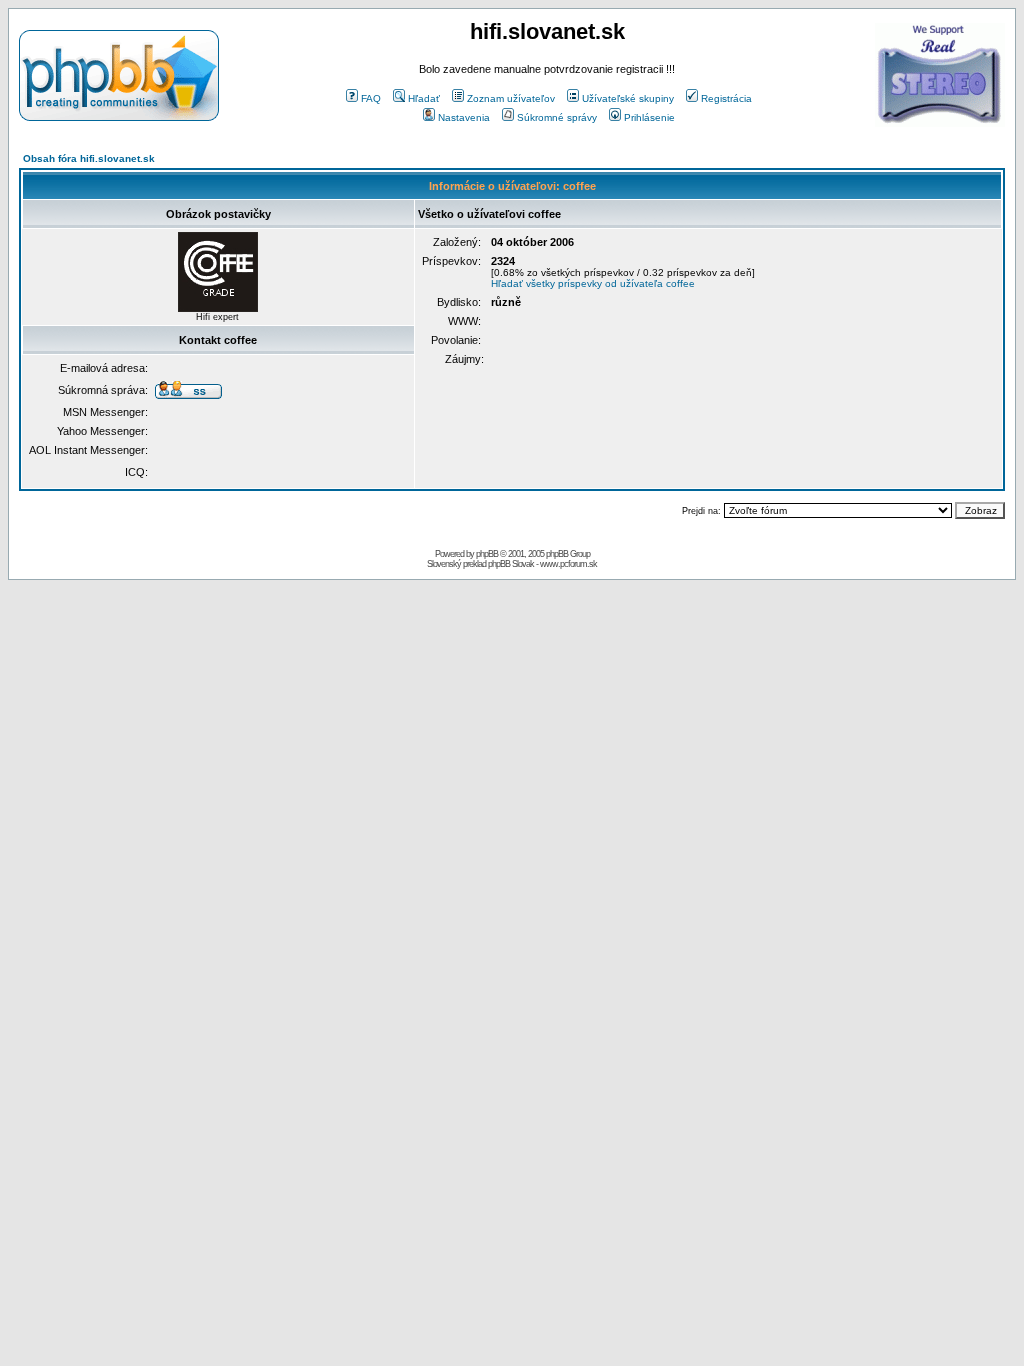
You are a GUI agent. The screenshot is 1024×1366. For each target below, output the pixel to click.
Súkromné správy (557, 117)
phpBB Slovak (511, 564)
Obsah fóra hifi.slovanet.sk (89, 158)
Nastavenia (464, 117)
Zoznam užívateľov (511, 98)
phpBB (487, 554)
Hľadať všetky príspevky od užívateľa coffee (593, 283)
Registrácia (726, 98)
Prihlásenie (649, 117)
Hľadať (424, 98)
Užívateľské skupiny (628, 98)
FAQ (371, 98)
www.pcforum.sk (568, 564)
